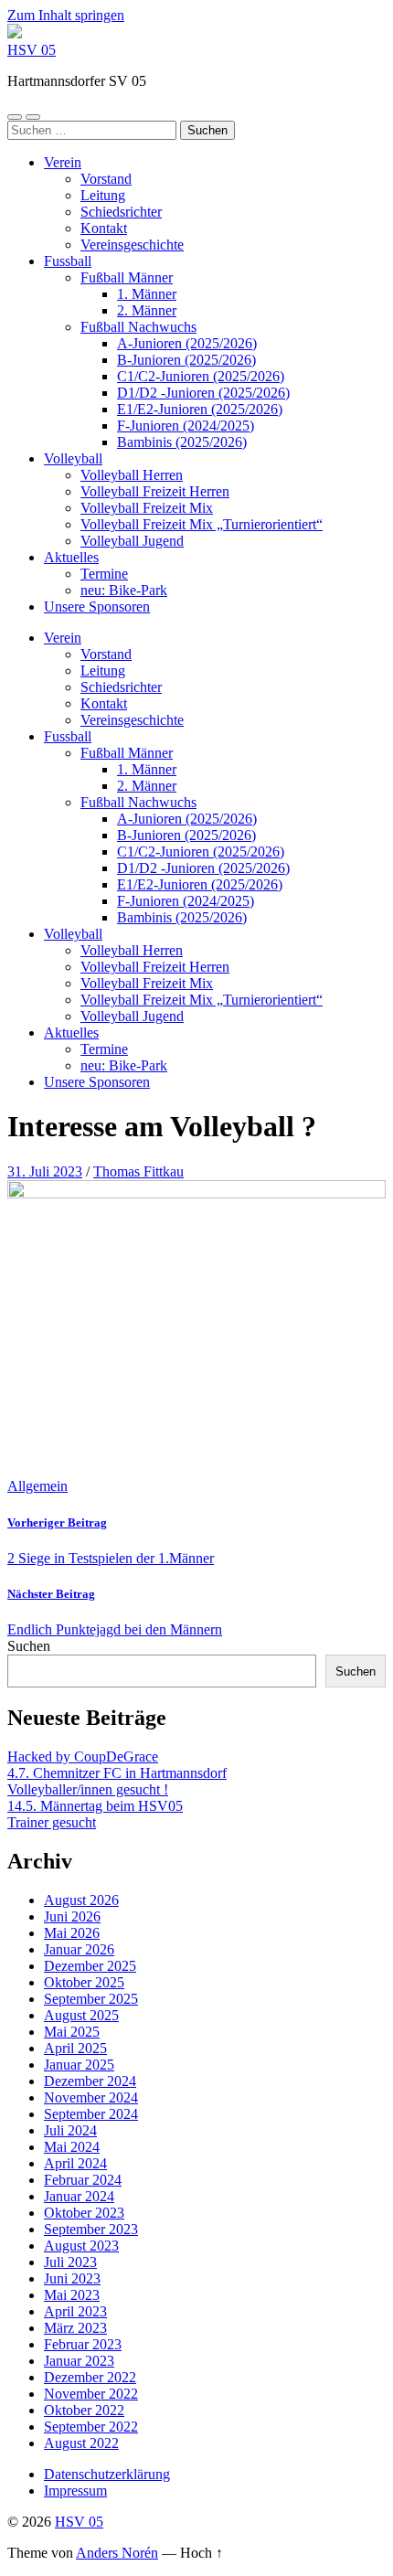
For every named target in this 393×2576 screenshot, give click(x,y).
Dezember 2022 (90, 2377)
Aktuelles (71, 557)
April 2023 (75, 2311)
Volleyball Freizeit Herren (155, 491)
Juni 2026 (72, 1916)
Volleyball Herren (132, 475)
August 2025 (81, 2015)
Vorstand (106, 179)
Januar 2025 (79, 2065)
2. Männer (147, 310)
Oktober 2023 (84, 2213)
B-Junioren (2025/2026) (186, 360)
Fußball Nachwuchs (138, 327)
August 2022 (81, 2443)
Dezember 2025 (90, 1966)
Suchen (29, 1646)
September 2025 (91, 1999)
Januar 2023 (79, 2361)
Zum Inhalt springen (66, 15)
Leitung (103, 195)
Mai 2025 (72, 2032)
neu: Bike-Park (124, 590)
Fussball (68, 261)
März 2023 (75, 2328)
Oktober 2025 (84, 1982)
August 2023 (81, 2246)
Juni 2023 (72, 2278)
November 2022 (91, 2394)
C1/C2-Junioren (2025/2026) (201, 376)
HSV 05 (32, 50)
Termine (104, 574)
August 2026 (81, 1900)
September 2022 (91, 2427)
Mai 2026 (72, 1933)
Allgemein (37, 1486)
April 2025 (75, 2048)
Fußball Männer (127, 277)
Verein (63, 162)
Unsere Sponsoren (97, 607)
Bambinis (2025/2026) (182, 442)
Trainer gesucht (52, 1822)
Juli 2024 (70, 2130)
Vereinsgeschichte (132, 245)
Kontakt (104, 228)
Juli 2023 (70, 2262)
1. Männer (147, 294)
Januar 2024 (79, 2196)
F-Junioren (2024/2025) (186, 426)
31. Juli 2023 (45, 1171)
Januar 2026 (79, 1949)
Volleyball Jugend (132, 541)
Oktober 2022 (84, 2410)
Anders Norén (117, 2553)
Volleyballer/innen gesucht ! (88, 1789)
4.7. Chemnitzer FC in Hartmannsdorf (117, 1773)
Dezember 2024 (90, 2081)
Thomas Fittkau (138, 1171)
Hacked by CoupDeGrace (83, 1756)
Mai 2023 (72, 2295)
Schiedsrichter (121, 212)
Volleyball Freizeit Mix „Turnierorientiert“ (202, 524)
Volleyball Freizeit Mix (147, 508)
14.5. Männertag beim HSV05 (95, 1806)
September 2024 (91, 2114)
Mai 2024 (72, 2147)
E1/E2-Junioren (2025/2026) (200, 409)
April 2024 (75, 2163)
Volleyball (73, 458)
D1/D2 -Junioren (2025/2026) (203, 393)
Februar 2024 (83, 2180)
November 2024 (91, 2097)
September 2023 (91, 2229)
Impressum (75, 2491)
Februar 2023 (83, 2344)
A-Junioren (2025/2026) (187, 343)
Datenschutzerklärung (107, 2474)
